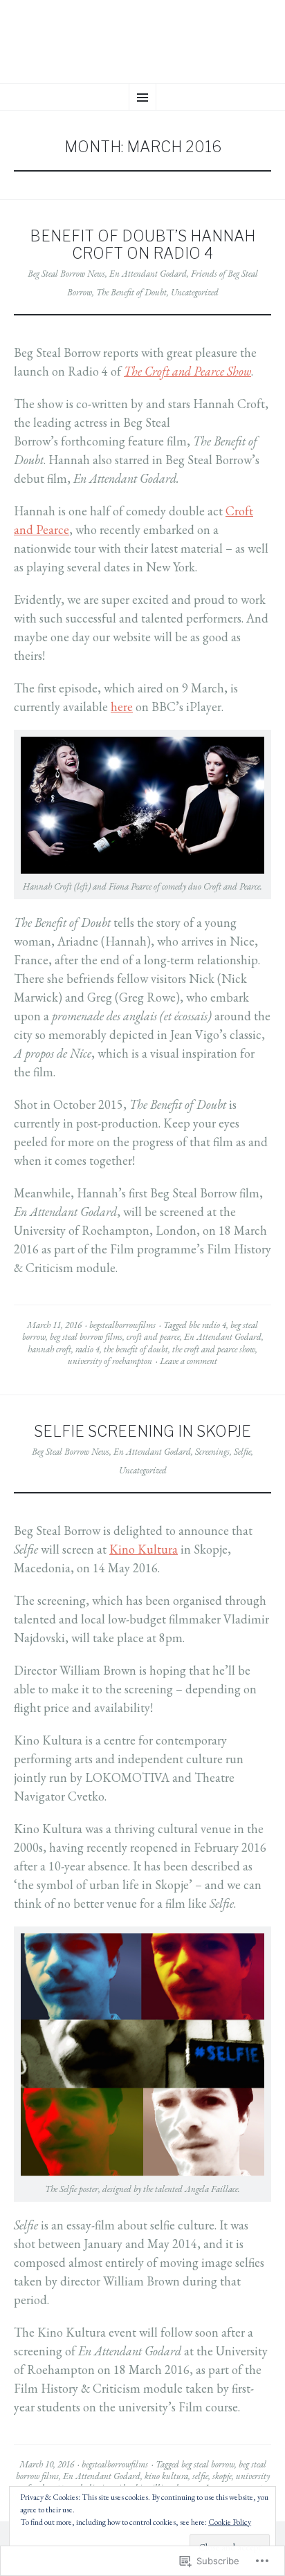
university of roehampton (110, 1361)
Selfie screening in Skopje (142, 1431)
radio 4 (88, 1349)
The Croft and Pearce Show (187, 371)
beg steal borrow (208, 2464)
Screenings (212, 1452)
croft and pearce (153, 1337)
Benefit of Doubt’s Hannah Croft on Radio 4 (142, 245)
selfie (200, 2476)
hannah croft (49, 1349)
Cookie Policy (230, 2522)
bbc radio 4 (208, 1325)
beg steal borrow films (86, 1337)
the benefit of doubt (136, 1349)
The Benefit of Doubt (131, 292)
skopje (222, 2476)
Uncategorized (195, 292)
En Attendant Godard (148, 274)
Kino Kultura (144, 1549)
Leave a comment (189, 1361)
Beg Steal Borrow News (66, 274)
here (122, 707)
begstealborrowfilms (122, 1325)
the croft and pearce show (214, 1349)
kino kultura (166, 2476)
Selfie (242, 1452)
